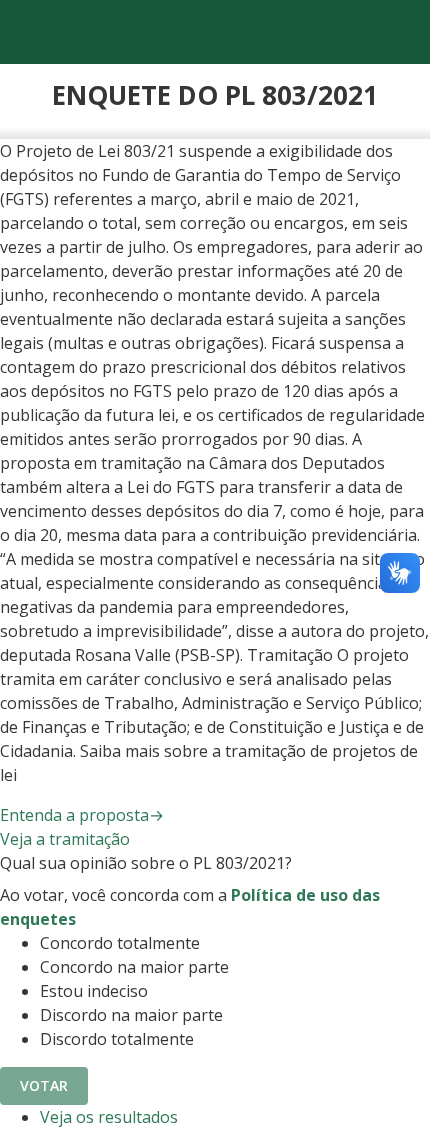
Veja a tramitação (65, 839)
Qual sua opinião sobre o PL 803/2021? (146, 863)
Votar (44, 1085)
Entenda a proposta (82, 815)
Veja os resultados (109, 1117)
